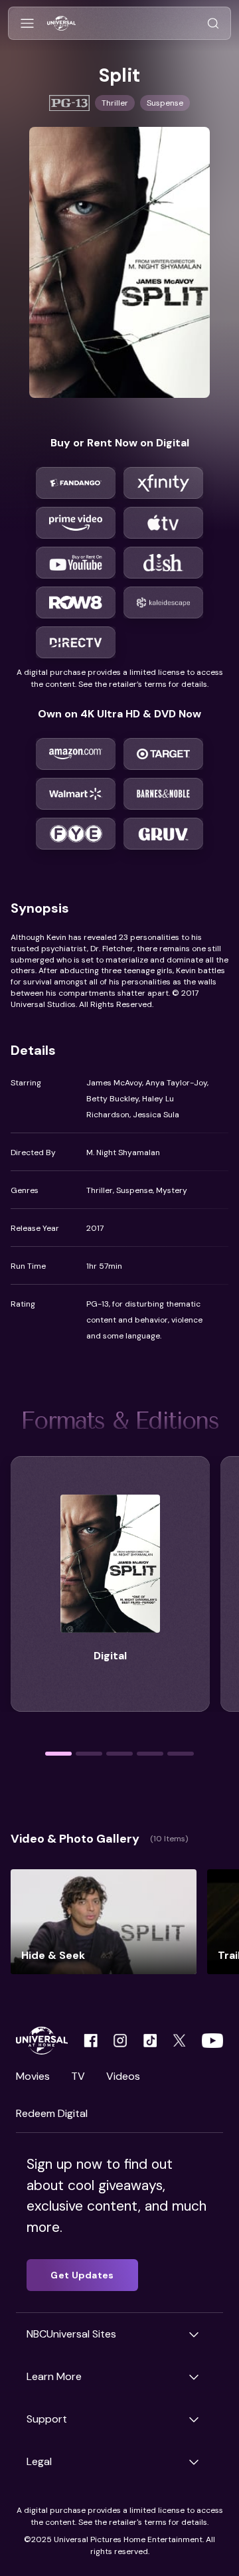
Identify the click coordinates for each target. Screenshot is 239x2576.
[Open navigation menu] (27, 24)
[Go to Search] (213, 24)
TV (78, 2076)
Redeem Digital (52, 2113)
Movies (33, 2076)
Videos (123, 2076)
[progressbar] (58, 1754)
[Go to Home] (61, 24)
